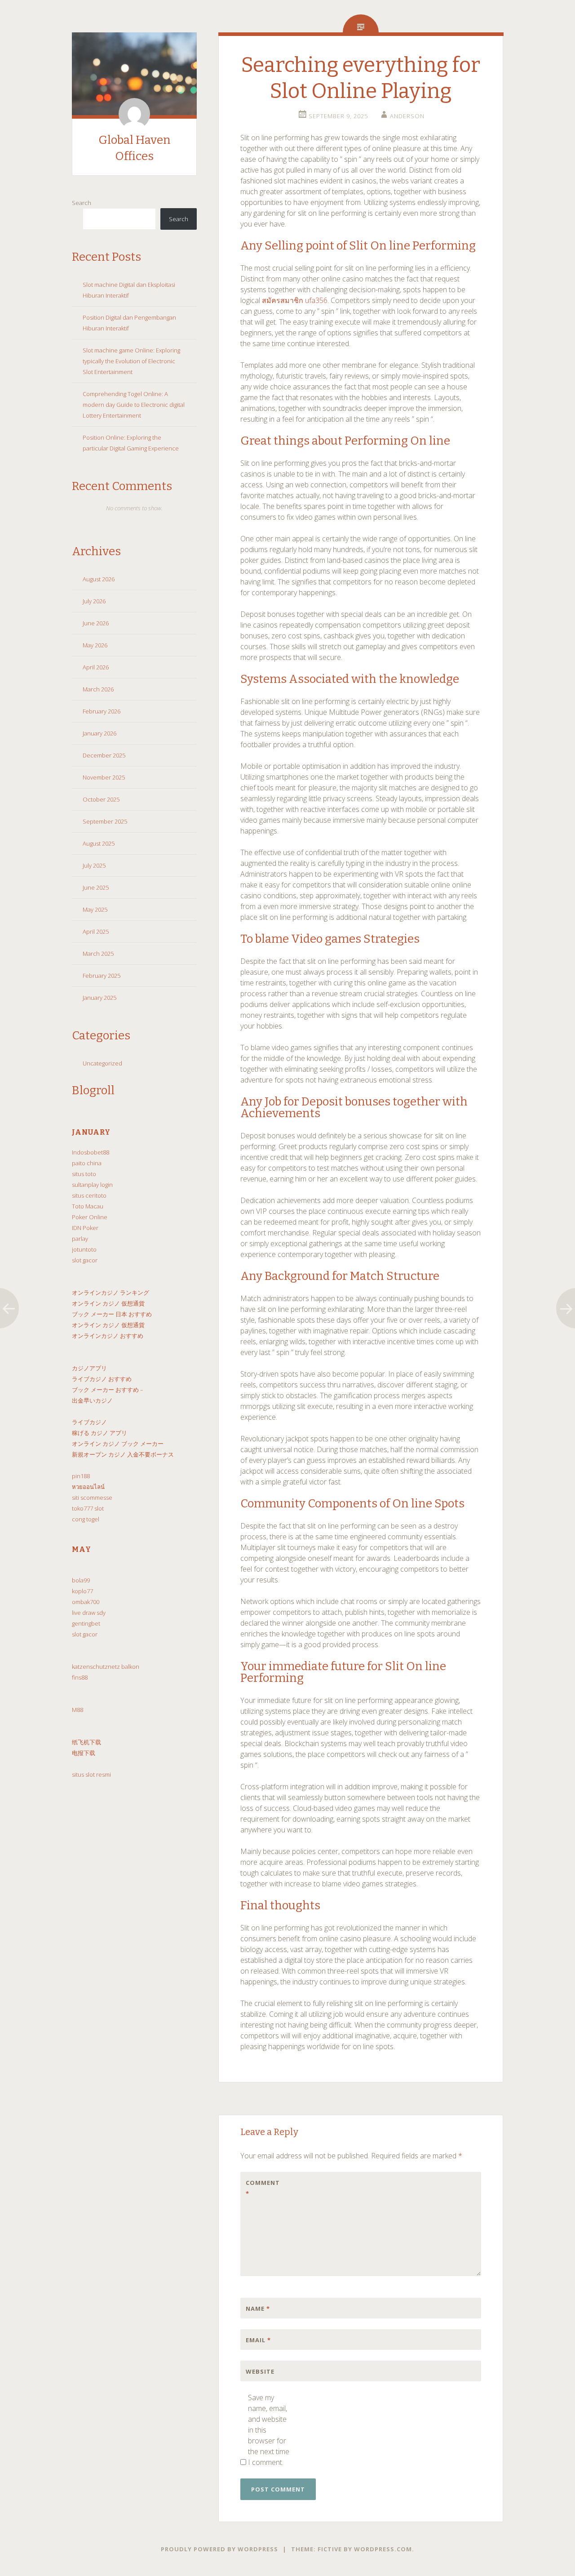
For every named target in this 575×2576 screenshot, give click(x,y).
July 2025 (94, 865)
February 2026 (102, 711)
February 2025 (102, 976)
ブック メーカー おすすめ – (108, 1390)
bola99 (81, 1580)
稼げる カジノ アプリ (100, 1433)
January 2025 (100, 998)
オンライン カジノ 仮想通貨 (108, 1303)
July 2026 (94, 601)
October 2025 (101, 799)
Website (260, 2371)
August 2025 (99, 843)
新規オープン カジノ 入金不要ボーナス (123, 1454)
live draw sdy (89, 1613)
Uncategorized (102, 1063)
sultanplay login (92, 1185)
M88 (77, 1710)
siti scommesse (92, 1497)
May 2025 (95, 909)
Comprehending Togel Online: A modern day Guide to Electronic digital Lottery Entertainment (134, 405)
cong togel (86, 1519)
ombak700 (86, 1602)
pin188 (81, 1476)
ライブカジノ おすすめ (102, 1379)
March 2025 (98, 954)
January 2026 (100, 733)
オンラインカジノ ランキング (111, 1292)
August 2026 (99, 579)
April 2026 (96, 667)
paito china (87, 1163)
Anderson (407, 116)
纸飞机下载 (86, 1742)
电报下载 (84, 1753)
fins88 (80, 1677)
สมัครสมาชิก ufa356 (295, 300)
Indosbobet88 (91, 1152)
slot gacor (85, 1260)
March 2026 (98, 689)
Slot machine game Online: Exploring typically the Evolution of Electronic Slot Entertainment (131, 361)
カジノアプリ (89, 1368)
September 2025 (105, 821)
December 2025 (104, 755)
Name (258, 2309)
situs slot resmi (91, 1774)
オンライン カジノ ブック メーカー (118, 1444)
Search (82, 203)
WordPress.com (383, 2549)
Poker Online (90, 1217)
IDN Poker (85, 1228)
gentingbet (86, 1623)
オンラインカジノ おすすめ (108, 1336)
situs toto (84, 1174)
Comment (263, 2188)
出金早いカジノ (92, 1400)
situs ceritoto (89, 1195)
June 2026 (96, 623)
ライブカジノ (89, 1422)
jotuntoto (84, 1249)
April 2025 (96, 931)
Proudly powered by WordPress (219, 2549)
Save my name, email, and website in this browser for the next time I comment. (269, 2430)
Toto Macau (88, 1206)
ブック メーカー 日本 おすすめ (112, 1314)
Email (258, 2340)
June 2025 (96, 887)
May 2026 (95, 645)
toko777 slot (88, 1508)
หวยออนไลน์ (88, 1487)
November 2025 (104, 777)
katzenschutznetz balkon (106, 1667)
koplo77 (82, 1591)
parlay (80, 1239)
